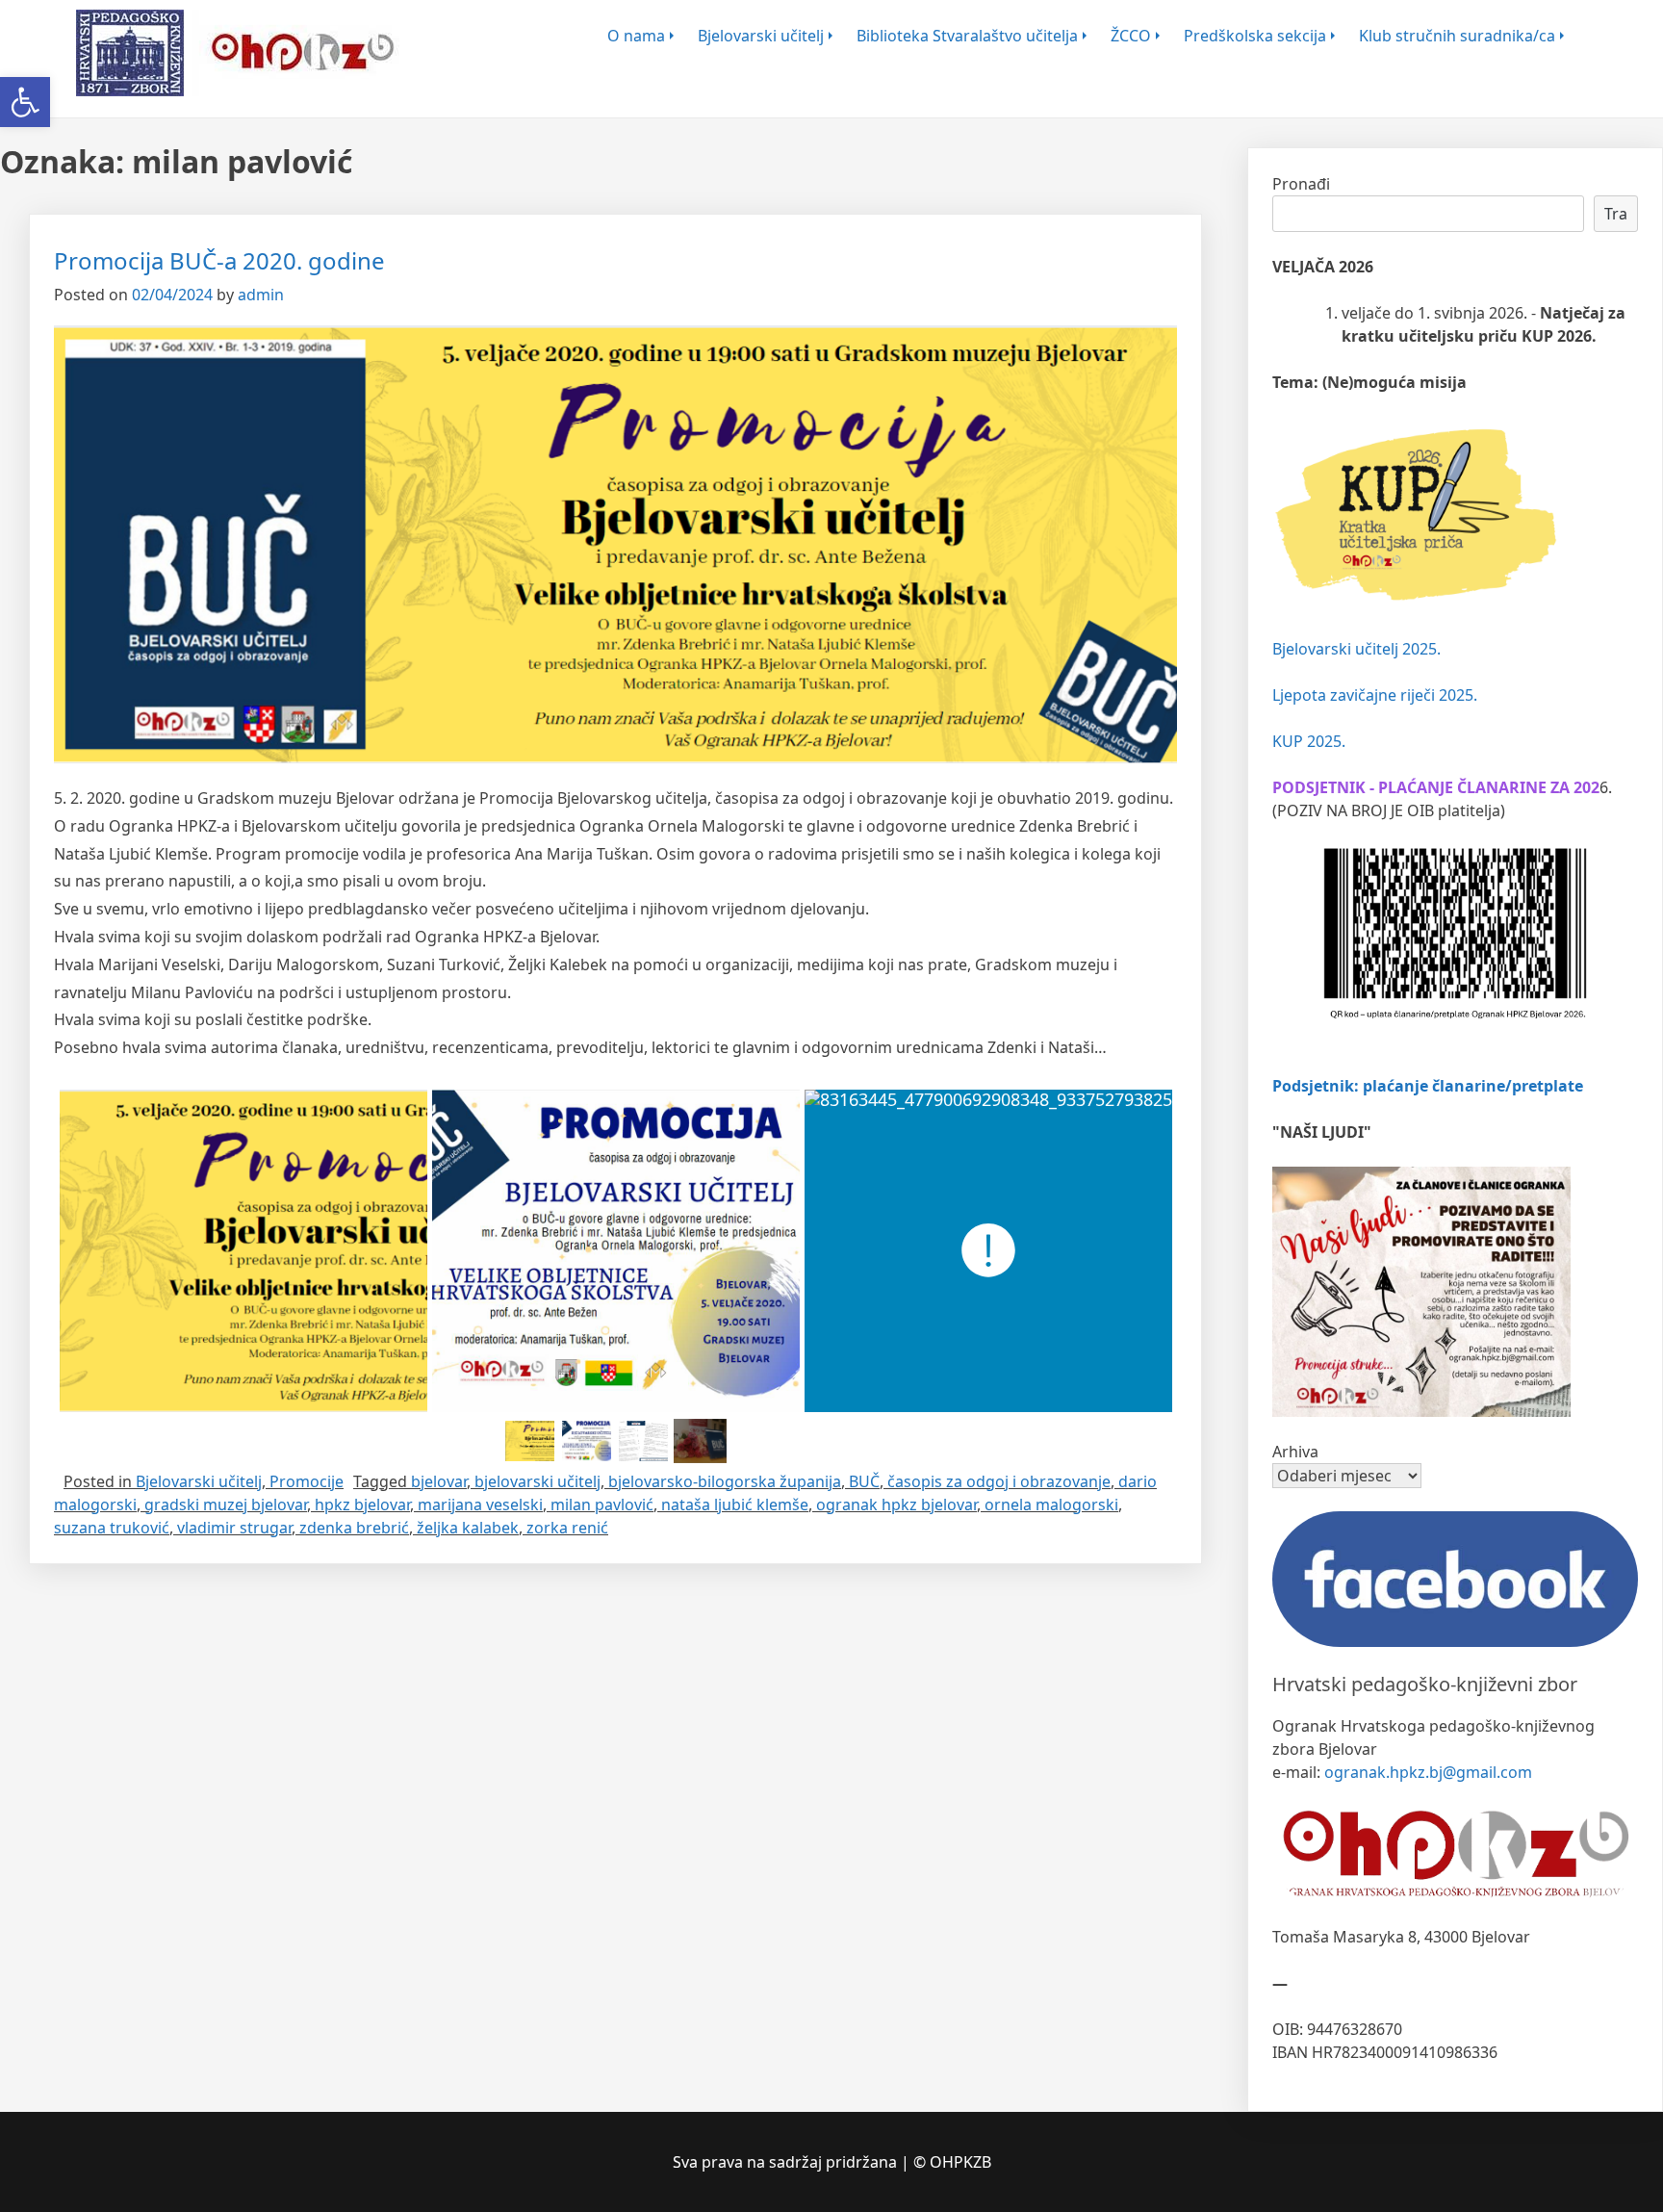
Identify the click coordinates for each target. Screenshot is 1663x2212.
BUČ (864, 1481)
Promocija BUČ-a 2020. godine (219, 260)
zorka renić (567, 1528)
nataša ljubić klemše (735, 1505)
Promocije (307, 1481)
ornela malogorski (1051, 1505)
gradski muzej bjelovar (226, 1505)
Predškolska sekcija (1255, 36)
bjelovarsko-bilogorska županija (725, 1481)
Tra (1616, 214)
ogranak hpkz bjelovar (896, 1505)
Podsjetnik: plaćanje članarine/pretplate (1428, 1086)
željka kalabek (468, 1528)
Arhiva (1295, 1452)
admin (261, 295)
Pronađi (1301, 184)
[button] (25, 102)
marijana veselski (480, 1505)
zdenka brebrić (354, 1528)
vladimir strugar (234, 1528)
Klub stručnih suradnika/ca (1457, 36)
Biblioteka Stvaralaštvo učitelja (967, 36)
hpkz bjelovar (362, 1505)
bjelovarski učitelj (537, 1481)
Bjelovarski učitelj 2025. (1356, 649)
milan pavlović (602, 1505)
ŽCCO (1131, 36)
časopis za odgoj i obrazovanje (999, 1481)
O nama (636, 36)
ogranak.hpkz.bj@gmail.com (1428, 1772)
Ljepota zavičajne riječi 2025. (1375, 695)
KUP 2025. (1309, 741)
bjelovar (439, 1481)
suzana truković (112, 1528)
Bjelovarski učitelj (761, 36)
